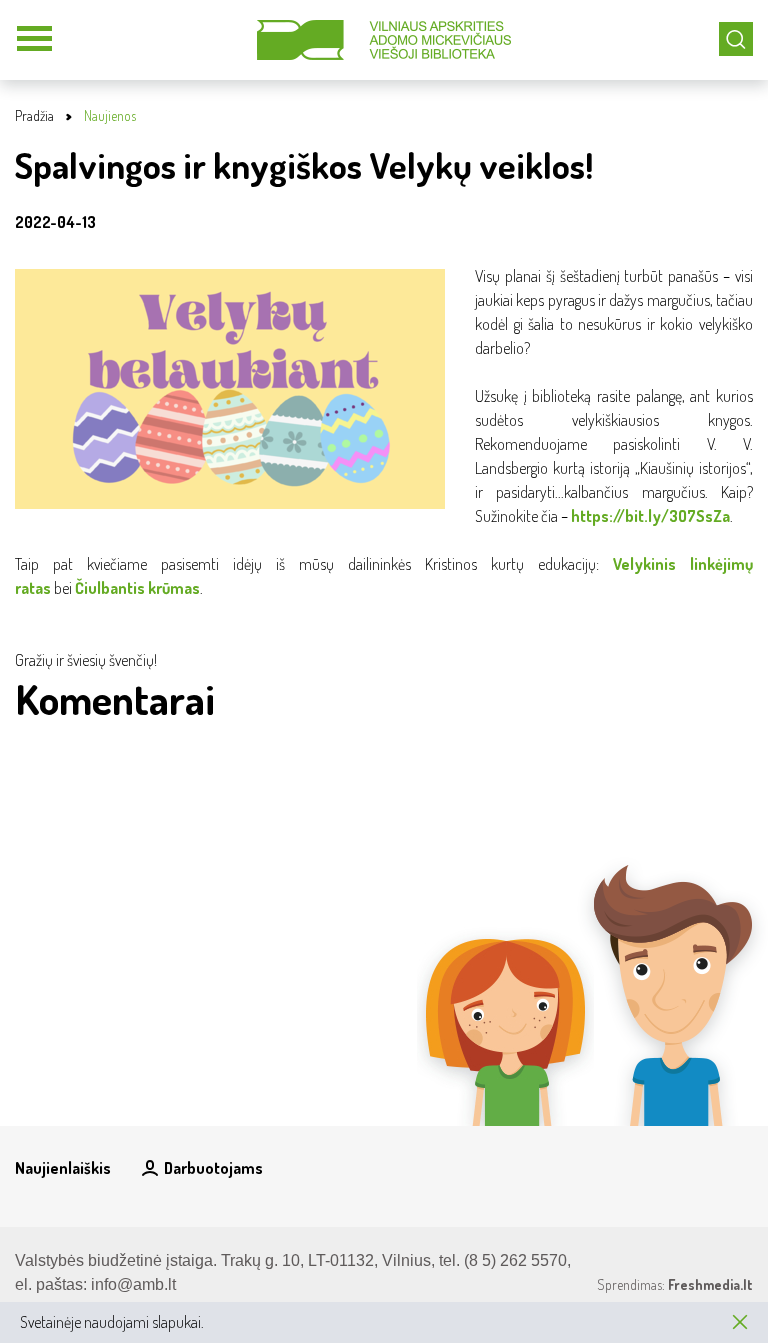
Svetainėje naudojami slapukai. (112, 1322)
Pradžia (34, 115)
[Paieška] (736, 39)
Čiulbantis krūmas (137, 588)
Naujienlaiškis (63, 1168)
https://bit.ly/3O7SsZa (650, 516)
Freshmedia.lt (710, 1284)
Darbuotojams (213, 1168)
